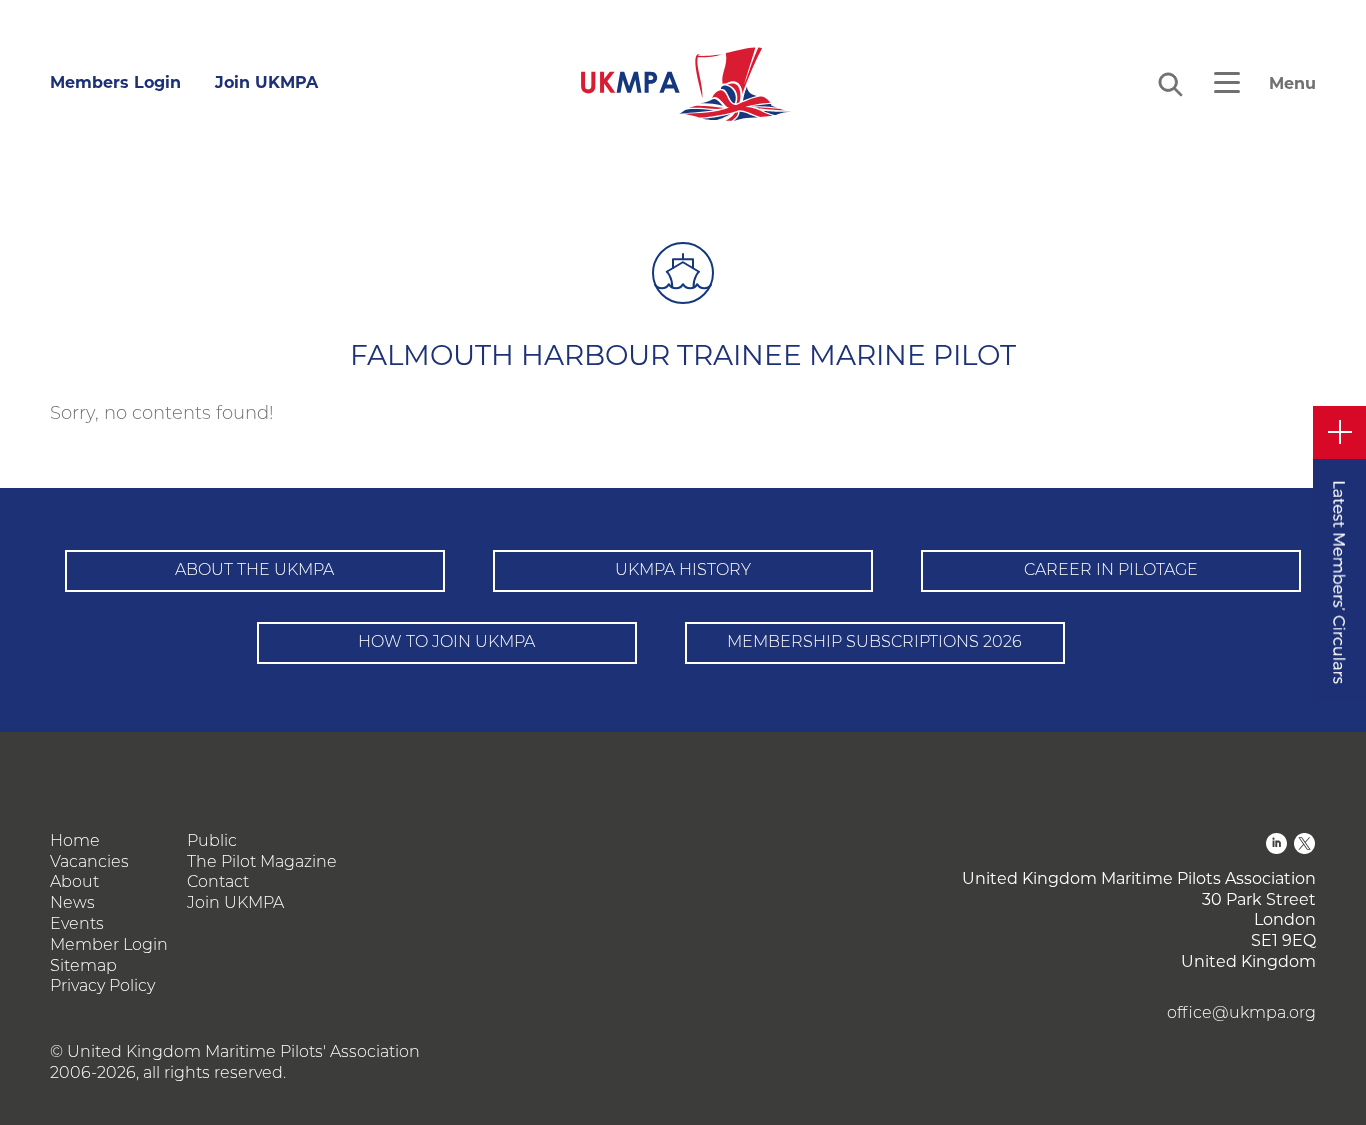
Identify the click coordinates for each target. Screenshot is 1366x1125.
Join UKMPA (266, 82)
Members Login (115, 82)
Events (77, 925)
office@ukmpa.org (1241, 1014)
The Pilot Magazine (262, 863)
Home (75, 842)
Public (212, 842)
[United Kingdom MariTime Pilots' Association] (683, 84)
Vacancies (89, 863)
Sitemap (83, 967)
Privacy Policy (102, 987)
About (74, 883)
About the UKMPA (254, 571)
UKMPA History (683, 571)
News (72, 904)
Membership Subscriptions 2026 (874, 643)
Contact (218, 883)
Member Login (109, 946)
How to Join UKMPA (446, 643)
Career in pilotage (1111, 571)
